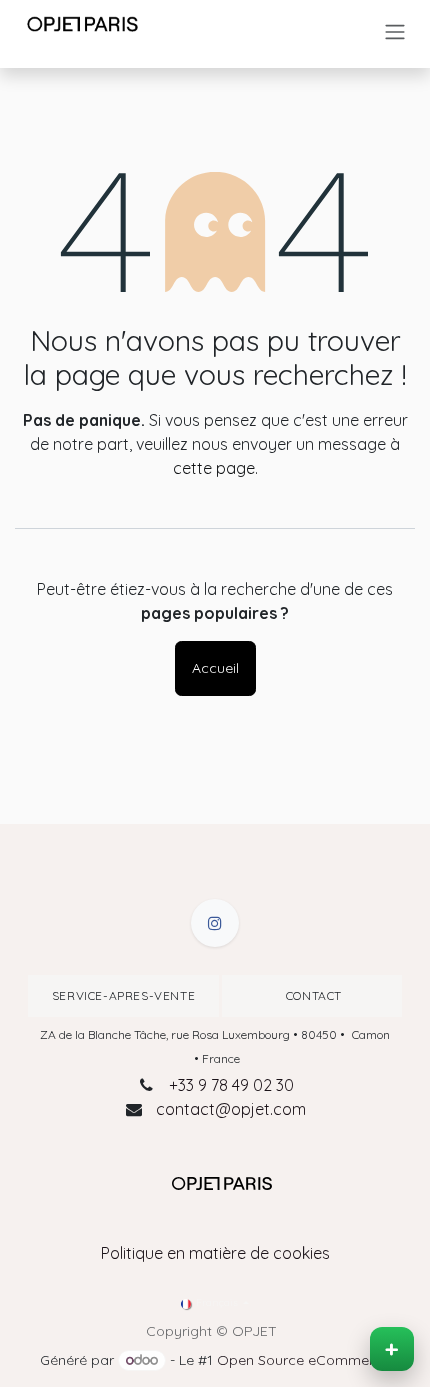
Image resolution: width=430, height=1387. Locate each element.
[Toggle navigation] (395, 32)
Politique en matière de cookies (215, 1253)
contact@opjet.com (231, 1109)
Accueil (215, 668)
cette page (214, 468)
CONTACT (312, 995)
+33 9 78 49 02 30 (231, 1085)
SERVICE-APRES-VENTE (123, 995)
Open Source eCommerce (303, 1360)
